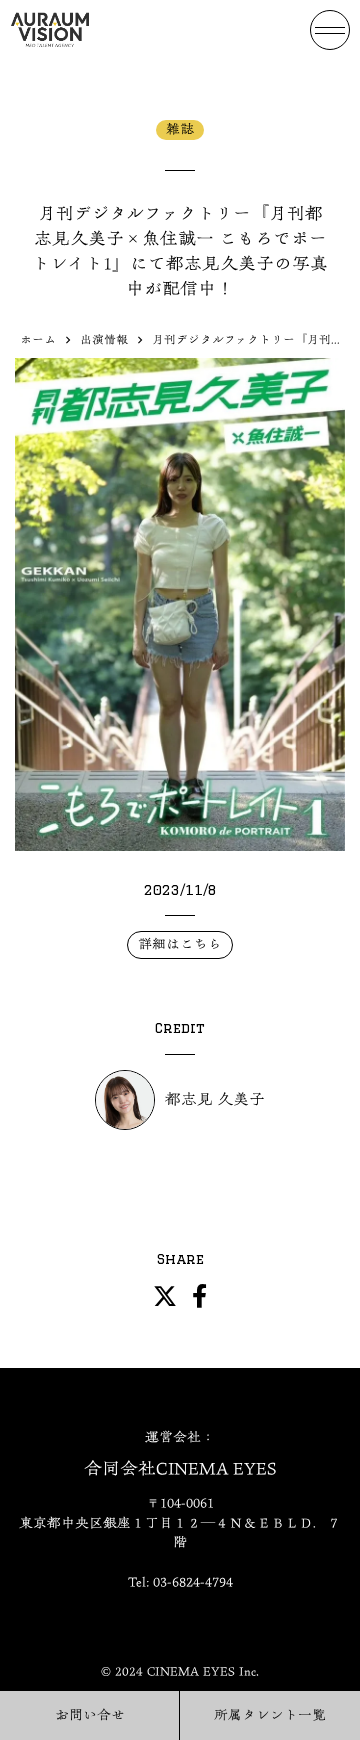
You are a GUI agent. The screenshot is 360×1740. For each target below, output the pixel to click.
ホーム (38, 339)
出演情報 (104, 339)
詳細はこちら (180, 944)
